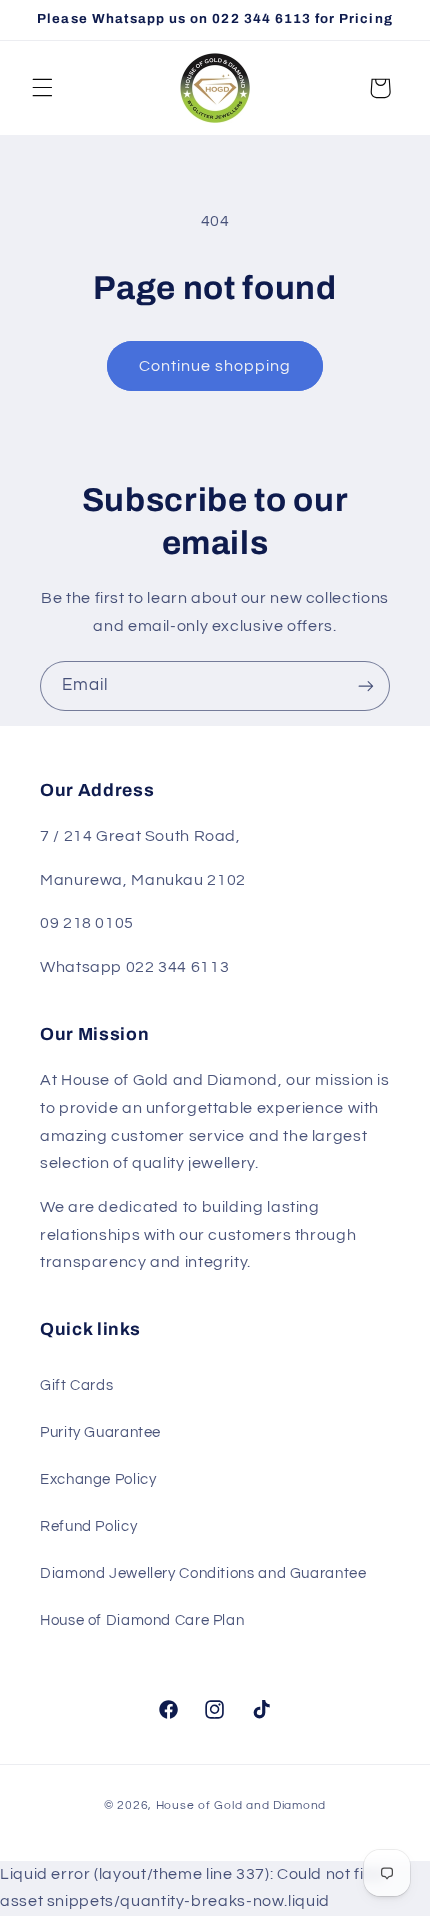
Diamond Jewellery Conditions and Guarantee (203, 1573)
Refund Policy (88, 1526)
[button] (42, 88)
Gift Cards (76, 1385)
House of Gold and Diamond (241, 1805)
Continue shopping (215, 366)
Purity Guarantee (100, 1432)
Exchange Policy (98, 1479)
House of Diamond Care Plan (142, 1620)
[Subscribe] (366, 685)
